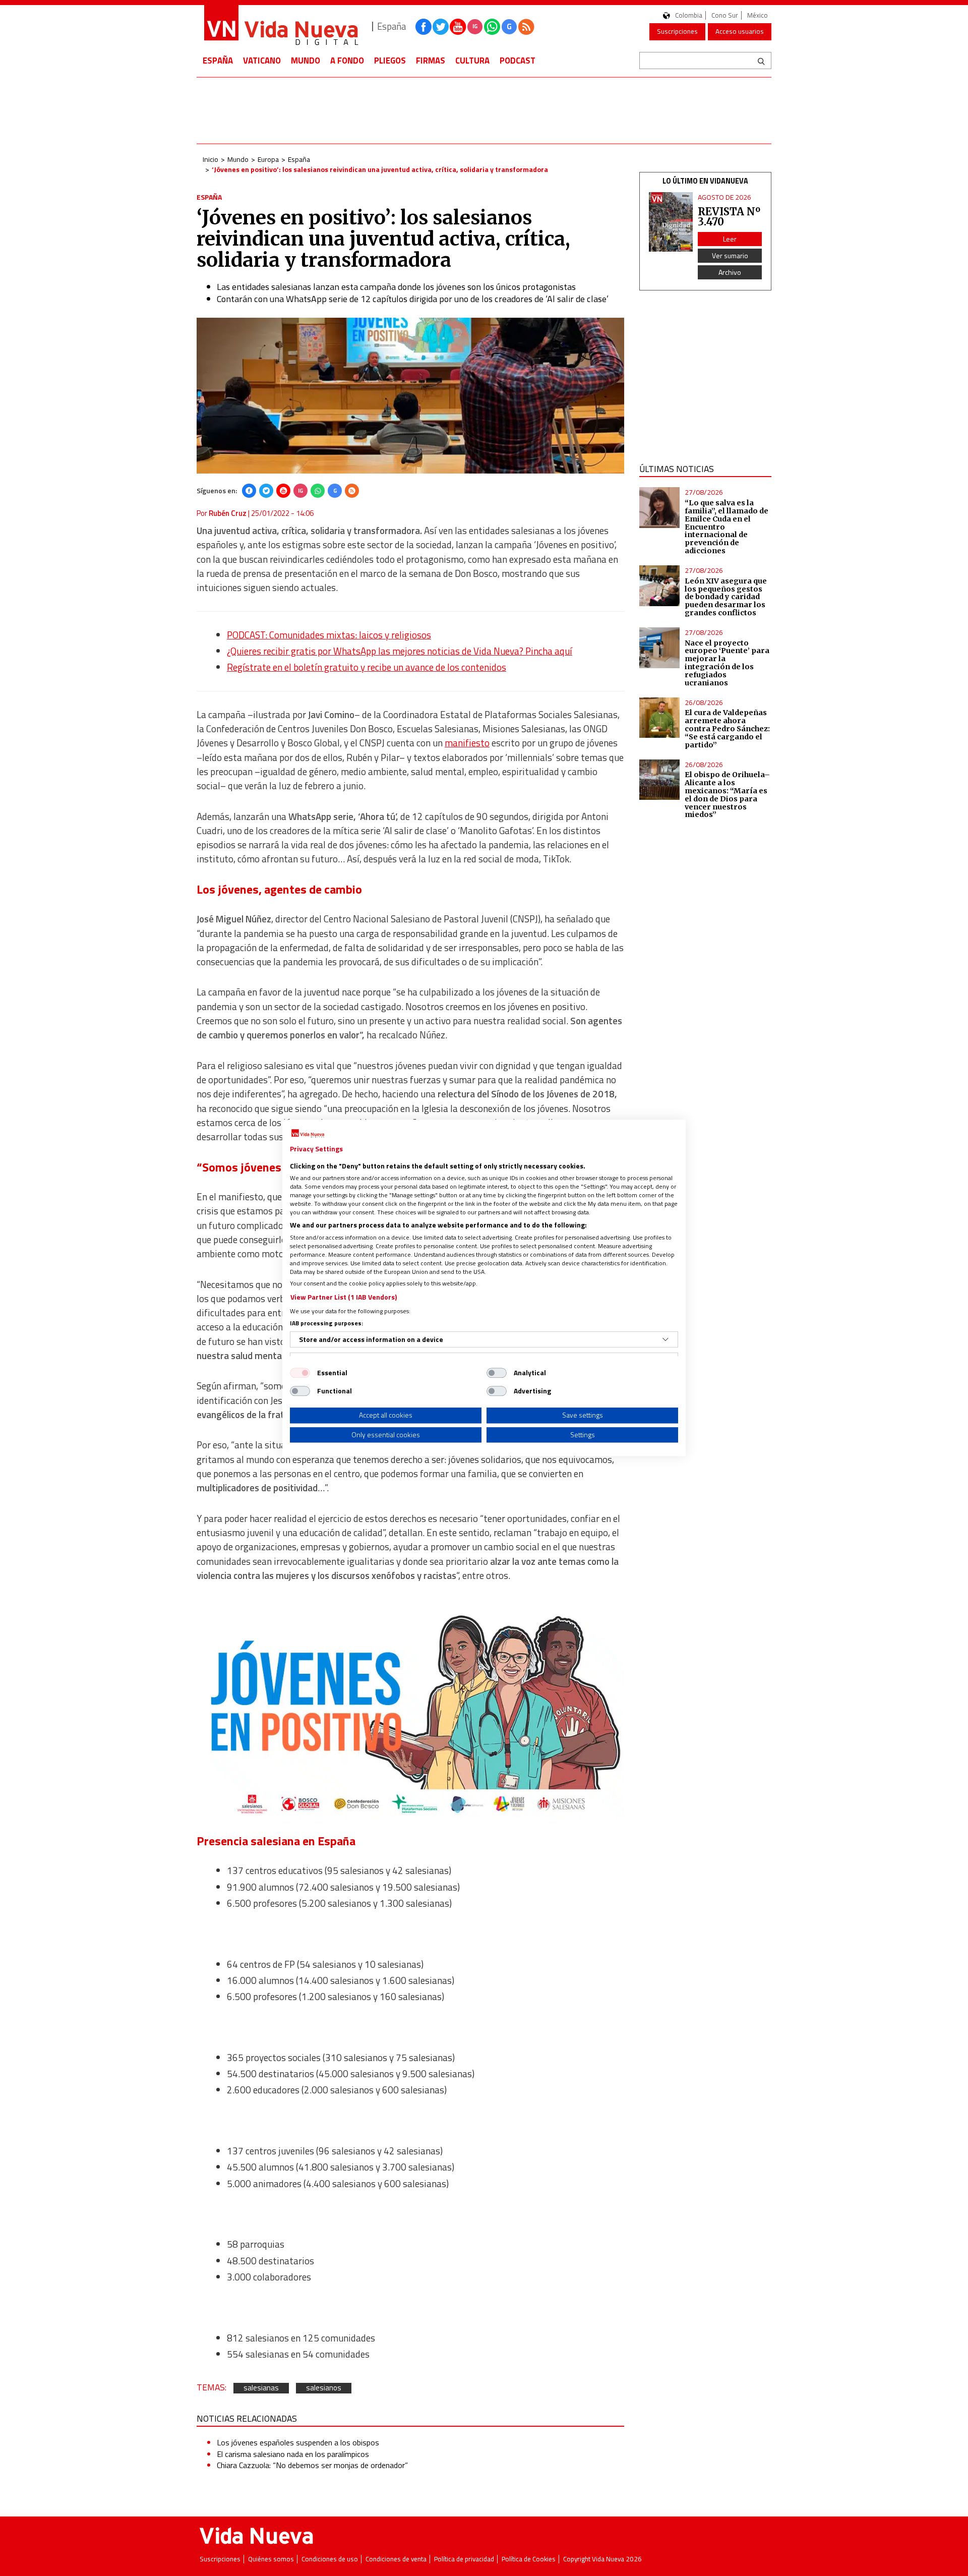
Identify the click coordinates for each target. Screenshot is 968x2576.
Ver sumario (730, 255)
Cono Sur (725, 15)
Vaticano (262, 61)
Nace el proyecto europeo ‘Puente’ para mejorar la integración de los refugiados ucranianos (727, 663)
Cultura (472, 61)
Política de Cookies (529, 2559)
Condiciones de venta (396, 2559)
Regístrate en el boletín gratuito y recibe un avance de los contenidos (367, 667)
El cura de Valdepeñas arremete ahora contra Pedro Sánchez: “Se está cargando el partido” (727, 728)
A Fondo (347, 61)
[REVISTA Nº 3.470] (671, 222)
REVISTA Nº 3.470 (729, 217)
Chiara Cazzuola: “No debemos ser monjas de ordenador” (312, 2465)
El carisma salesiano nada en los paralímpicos (293, 2454)
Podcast (518, 61)
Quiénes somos (271, 2559)
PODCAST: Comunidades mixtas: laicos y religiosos (329, 635)
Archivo (730, 272)
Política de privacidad (464, 2559)
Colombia (689, 15)
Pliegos (390, 61)
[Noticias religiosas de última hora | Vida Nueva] (281, 26)
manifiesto (467, 743)
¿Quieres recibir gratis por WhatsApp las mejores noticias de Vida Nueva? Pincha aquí (400, 651)
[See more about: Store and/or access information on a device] (665, 1339)
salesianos (324, 2388)
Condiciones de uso (330, 2559)
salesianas (261, 2388)
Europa (268, 159)
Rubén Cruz (228, 513)
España (218, 61)
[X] (266, 491)
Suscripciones (677, 31)
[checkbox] (300, 1373)
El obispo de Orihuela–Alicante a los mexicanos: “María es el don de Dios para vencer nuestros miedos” (727, 795)
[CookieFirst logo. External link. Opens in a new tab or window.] (308, 1134)
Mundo (306, 61)
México (758, 15)
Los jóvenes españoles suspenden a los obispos (298, 2442)
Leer (730, 239)
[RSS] (352, 491)
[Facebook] (249, 491)
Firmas (431, 61)
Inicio (210, 159)
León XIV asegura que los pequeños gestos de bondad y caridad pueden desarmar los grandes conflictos (726, 597)
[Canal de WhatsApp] (492, 27)
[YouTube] (283, 491)
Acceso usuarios (740, 31)
